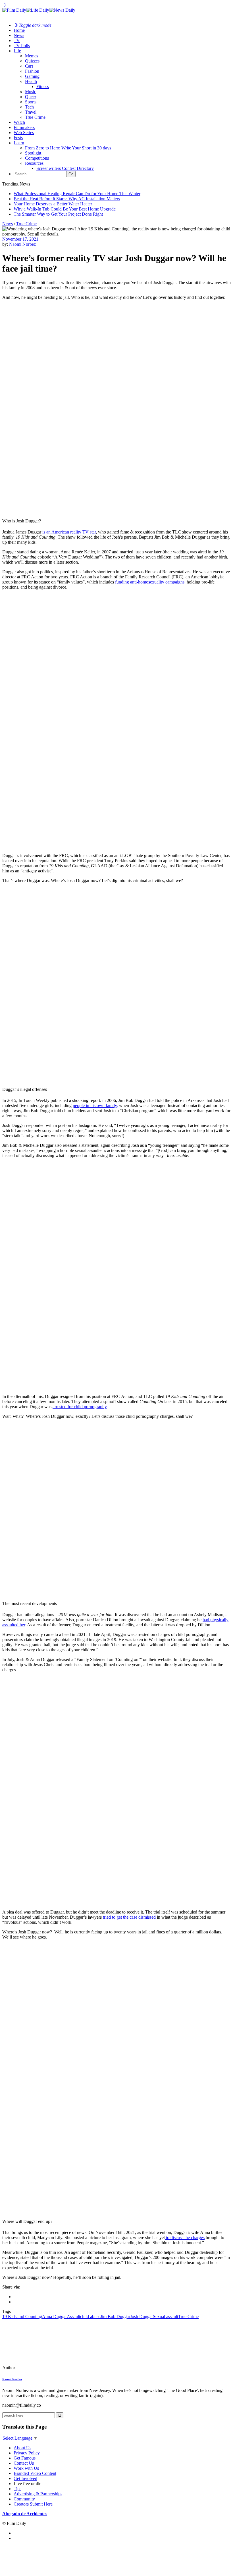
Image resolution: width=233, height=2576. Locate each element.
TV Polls (22, 46)
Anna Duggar (54, 2316)
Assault (73, 2316)
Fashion (32, 71)
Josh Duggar (142, 2316)
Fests (18, 138)
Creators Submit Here (33, 2504)
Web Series (24, 133)
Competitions (37, 158)
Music (31, 92)
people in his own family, (95, 1105)
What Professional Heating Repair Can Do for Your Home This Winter (77, 194)
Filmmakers (24, 127)
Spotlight (33, 153)
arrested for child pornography (80, 1407)
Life (17, 51)
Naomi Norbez (22, 244)
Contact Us (24, 2463)
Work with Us (26, 2468)
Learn (19, 143)
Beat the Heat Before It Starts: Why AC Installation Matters (67, 199)
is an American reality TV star (69, 532)
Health (31, 81)
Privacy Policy (27, 2453)
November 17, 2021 (20, 239)
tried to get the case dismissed (129, 1917)
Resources (34, 163)
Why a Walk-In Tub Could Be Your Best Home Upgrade (65, 209)
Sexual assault (166, 2316)
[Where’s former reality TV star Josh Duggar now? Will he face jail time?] (41, 2368)
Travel (31, 112)
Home (19, 30)
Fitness (43, 87)
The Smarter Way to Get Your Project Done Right (58, 214)
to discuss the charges (185, 2238)
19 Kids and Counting (22, 2316)
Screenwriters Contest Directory (65, 168)
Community (24, 2499)
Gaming (32, 76)
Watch (19, 122)
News (19, 35)
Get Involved (25, 2478)
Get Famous (25, 2458)
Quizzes (32, 61)
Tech (29, 107)
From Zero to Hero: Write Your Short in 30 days (68, 148)
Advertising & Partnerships (38, 2494)
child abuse (90, 2316)
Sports (31, 102)
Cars (29, 66)
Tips (17, 2489)
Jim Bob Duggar (115, 2316)
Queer (31, 97)
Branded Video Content (35, 2473)
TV (17, 40)
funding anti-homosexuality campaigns (150, 582)
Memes (32, 56)
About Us (22, 2448)
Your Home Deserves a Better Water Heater (53, 204)
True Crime (35, 117)
